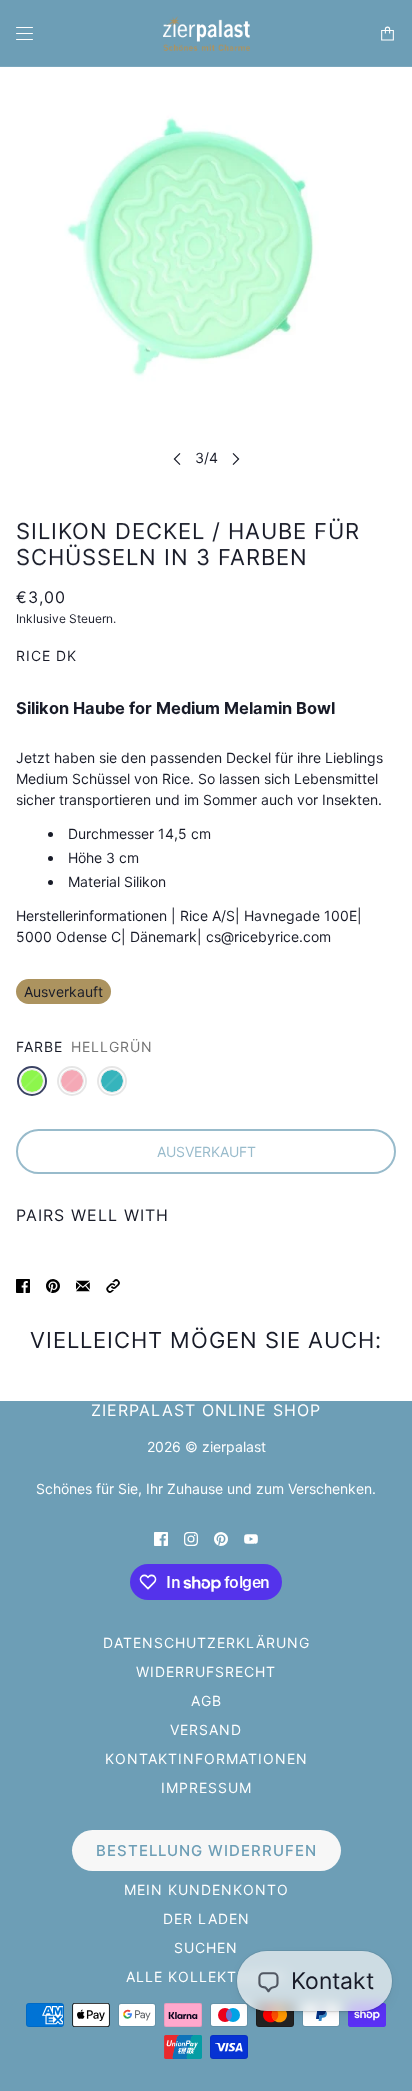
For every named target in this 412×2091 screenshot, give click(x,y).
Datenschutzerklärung (206, 1642)
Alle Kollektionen (206, 1976)
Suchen (206, 1947)
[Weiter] (236, 458)
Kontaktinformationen (206, 1758)
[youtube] (251, 1537)
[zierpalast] (206, 33)
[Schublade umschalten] (24, 33)
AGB (206, 1700)
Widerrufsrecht (206, 1671)
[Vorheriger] (177, 458)
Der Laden (206, 1918)
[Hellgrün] (32, 1081)
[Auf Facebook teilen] (23, 1284)
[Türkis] (112, 1081)
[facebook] (161, 1537)
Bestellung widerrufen (206, 1850)
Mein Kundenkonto (206, 1889)
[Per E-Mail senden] (83, 1284)
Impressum (206, 1787)
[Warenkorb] (387, 33)
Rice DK (46, 655)
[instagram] (191, 1537)
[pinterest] (221, 1537)
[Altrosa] (72, 1081)
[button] (113, 1284)
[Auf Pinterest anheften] (53, 1284)
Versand (206, 1729)
